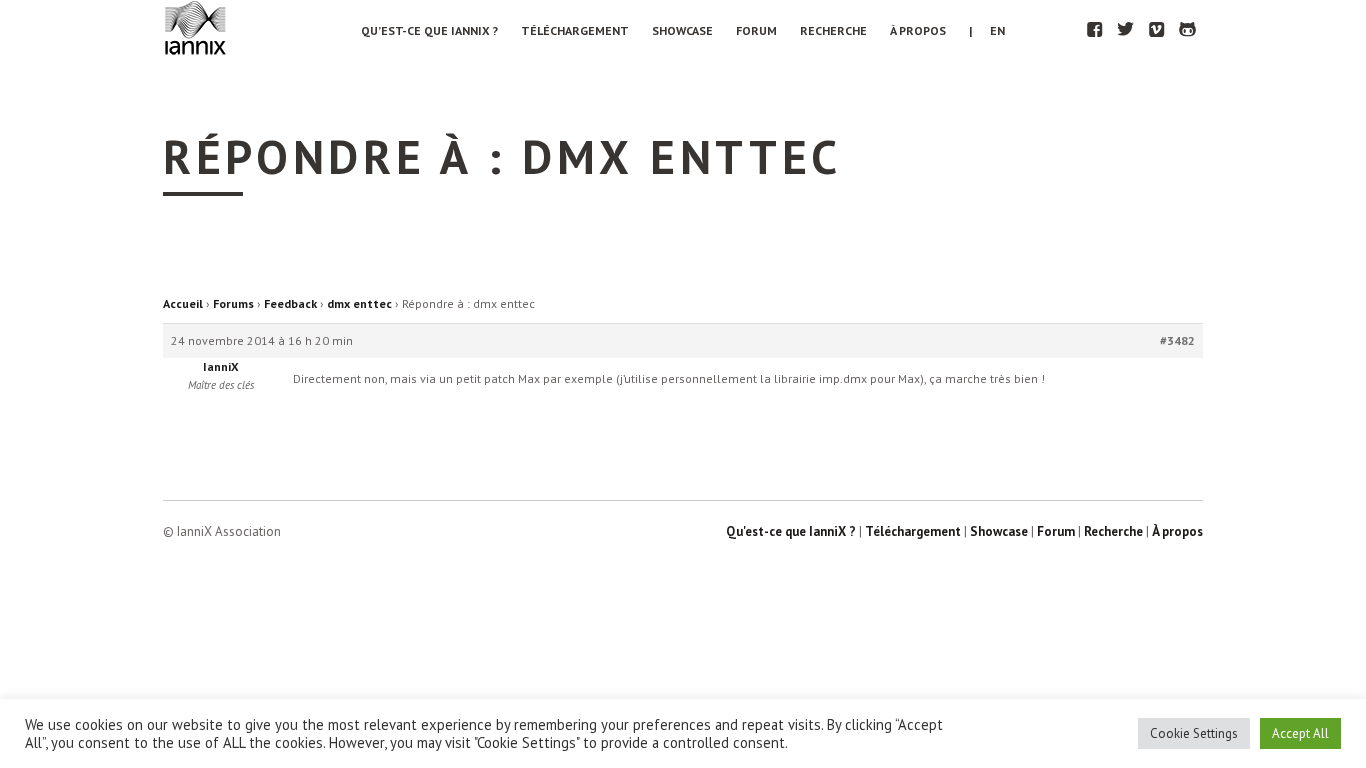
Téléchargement (575, 30)
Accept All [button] (1300, 733)
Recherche (833, 30)
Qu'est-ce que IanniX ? (791, 531)
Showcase (682, 30)
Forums (233, 303)
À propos (918, 30)
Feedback (290, 303)
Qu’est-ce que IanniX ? (429, 30)
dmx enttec (359, 303)
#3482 (1177, 340)
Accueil (183, 303)
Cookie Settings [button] (1194, 733)
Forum (756, 30)
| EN (987, 30)
